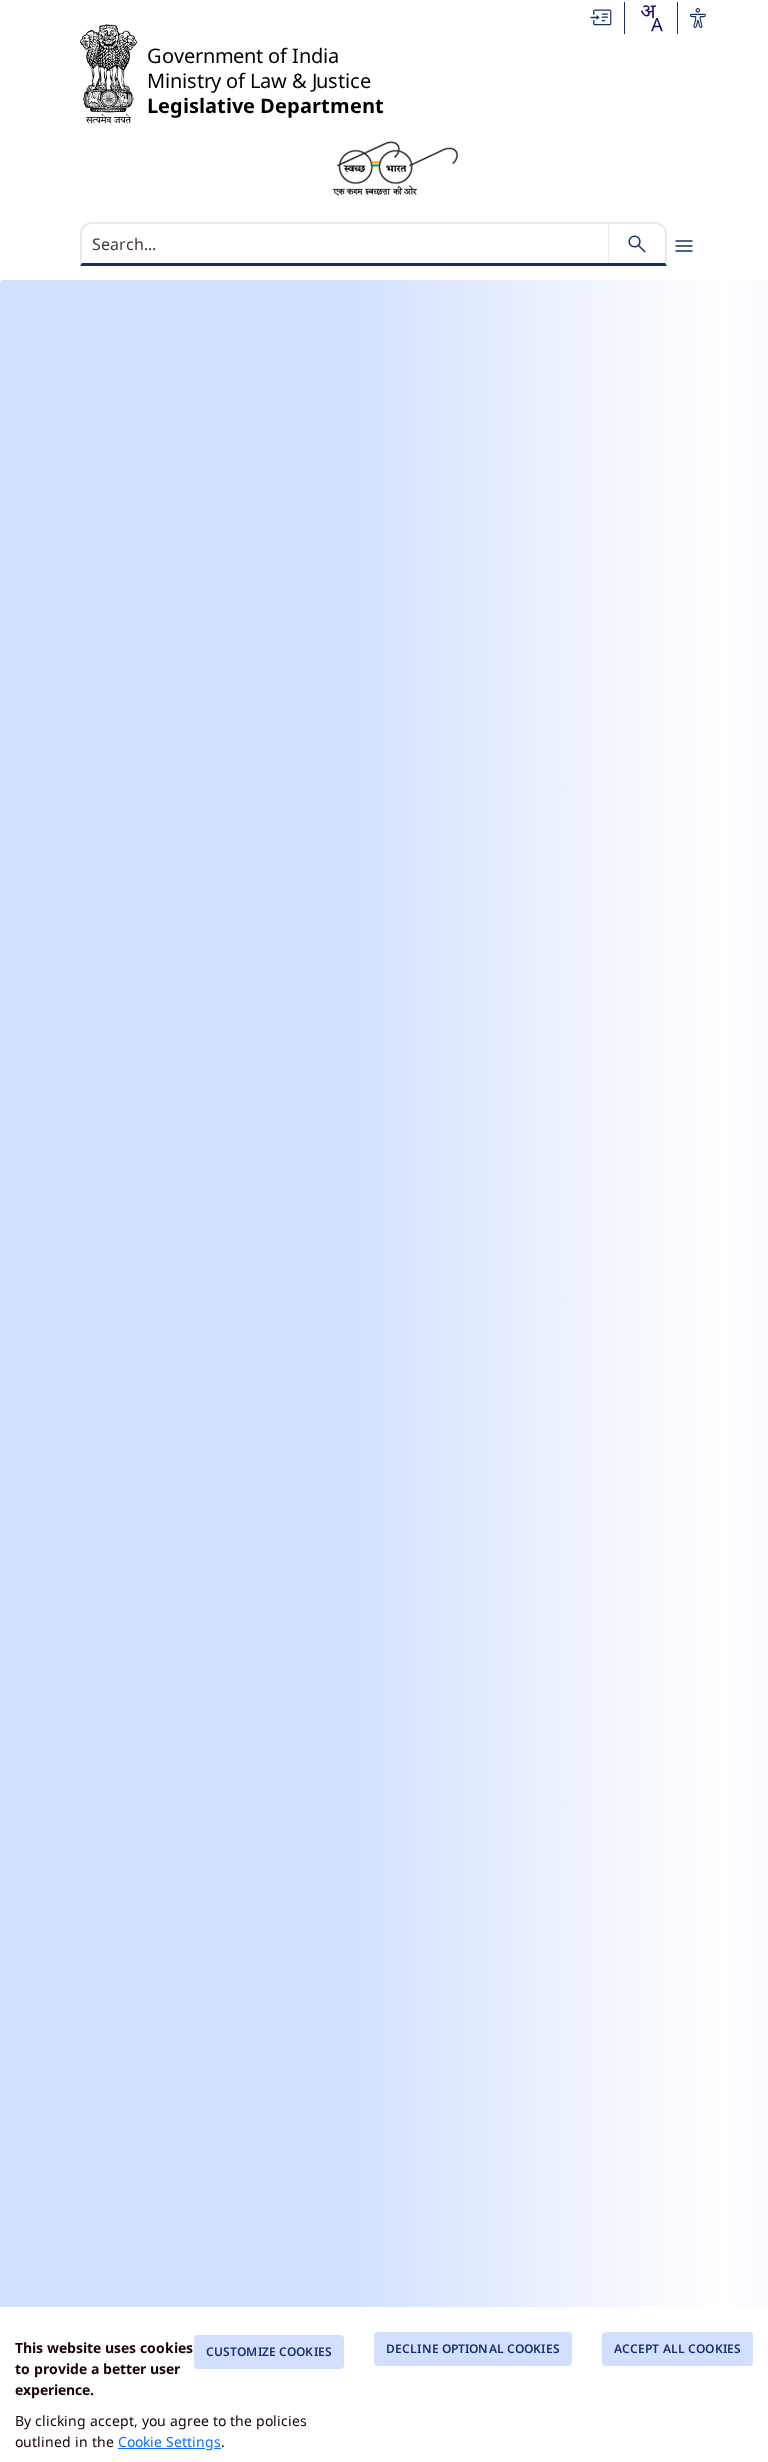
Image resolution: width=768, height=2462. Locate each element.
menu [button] (684, 246)
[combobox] (651, 18)
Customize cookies (269, 2351)
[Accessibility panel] (698, 18)
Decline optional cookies (473, 2348)
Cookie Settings (169, 2441)
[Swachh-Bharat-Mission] (395, 167)
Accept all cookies (677, 2348)
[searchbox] (346, 244)
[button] (602, 17)
